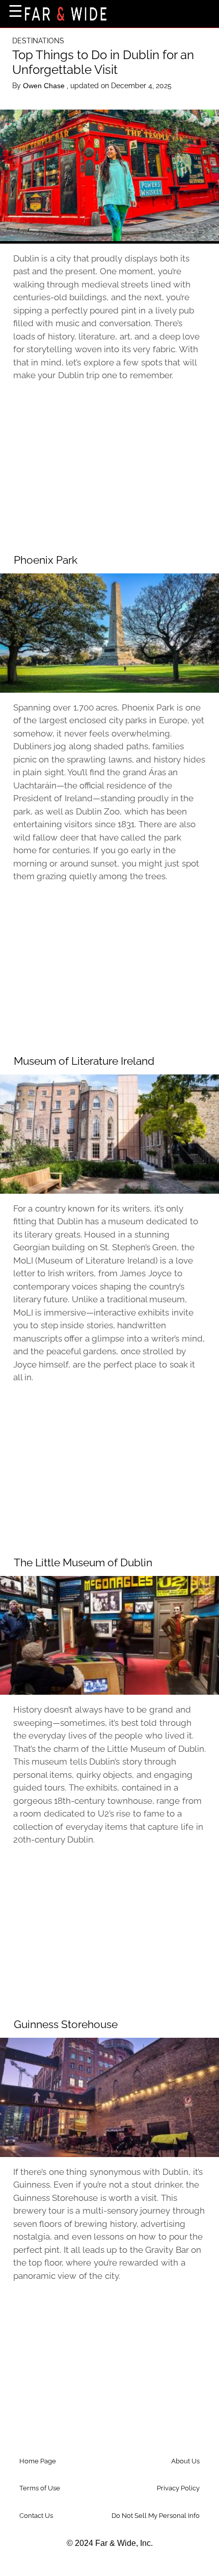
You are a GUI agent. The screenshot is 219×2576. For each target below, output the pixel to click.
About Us (185, 2461)
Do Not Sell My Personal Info (156, 2516)
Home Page (38, 2461)
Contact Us (36, 2516)
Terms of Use (40, 2488)
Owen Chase (45, 86)
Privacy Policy (178, 2488)
